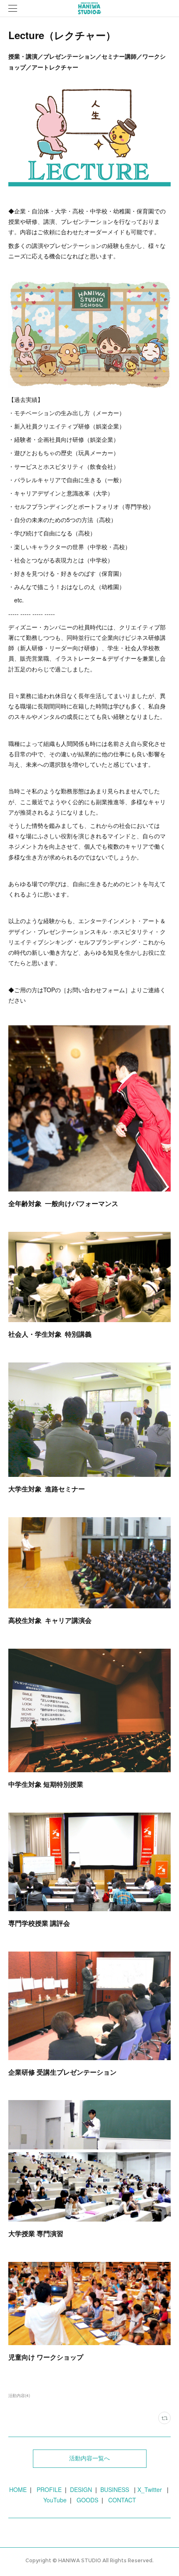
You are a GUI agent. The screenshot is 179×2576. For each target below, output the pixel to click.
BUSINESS (113, 2489)
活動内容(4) (19, 2395)
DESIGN (81, 2489)
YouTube (55, 2500)
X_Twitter (150, 2489)
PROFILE (49, 2489)
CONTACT (122, 2500)
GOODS (87, 2500)
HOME (18, 2489)
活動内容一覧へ (89, 2458)
